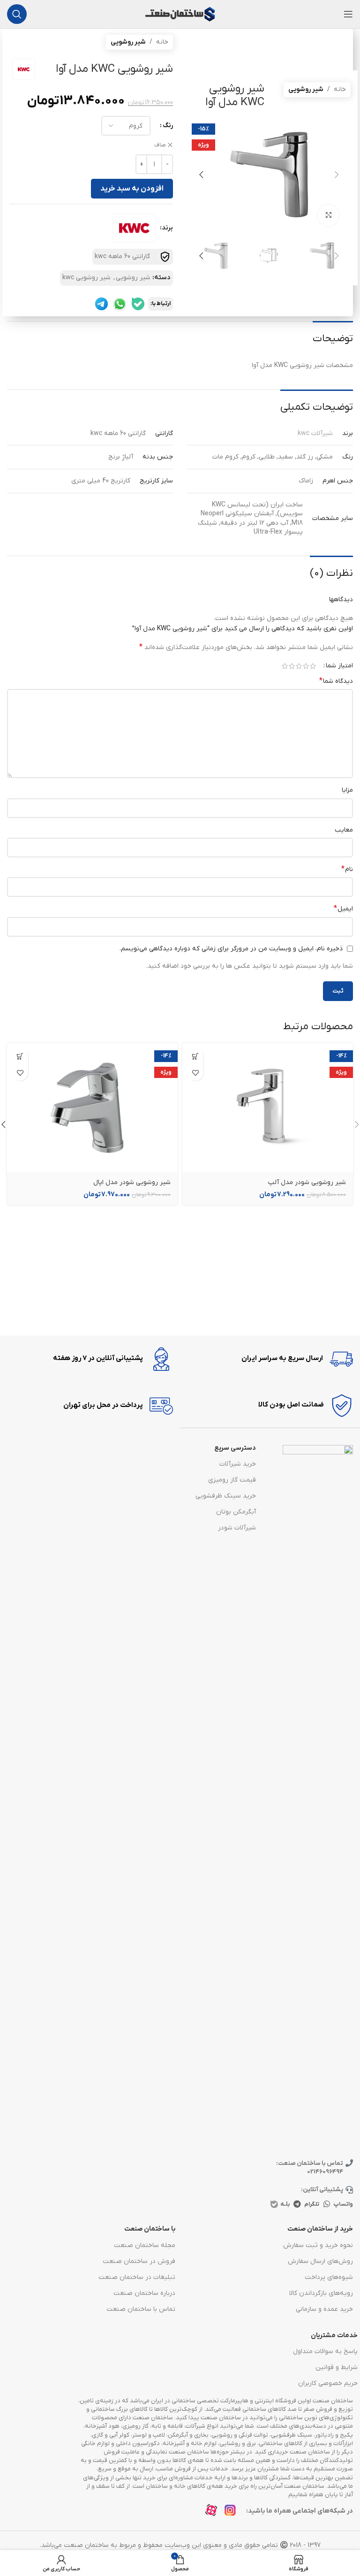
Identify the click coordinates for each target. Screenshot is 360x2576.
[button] (337, 175)
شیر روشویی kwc (86, 278)
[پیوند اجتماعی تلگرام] (297, 2204)
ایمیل (343, 909)
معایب (344, 830)
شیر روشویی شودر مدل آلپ (307, 1182)
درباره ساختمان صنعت (144, 2293)
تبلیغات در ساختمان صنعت (137, 2277)
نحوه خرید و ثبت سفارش (318, 2245)
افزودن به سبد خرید (132, 189)
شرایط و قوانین (337, 2367)
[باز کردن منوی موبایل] (348, 14)
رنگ (168, 126)
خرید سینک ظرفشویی (226, 1496)
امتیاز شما (339, 666)
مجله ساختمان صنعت (145, 2245)
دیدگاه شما (336, 681)
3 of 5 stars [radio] (299, 666)
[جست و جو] (17, 14)
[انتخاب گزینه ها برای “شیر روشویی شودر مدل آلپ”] (195, 1056)
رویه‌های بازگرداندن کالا (321, 2293)
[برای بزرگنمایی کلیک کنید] (328, 215)
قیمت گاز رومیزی (232, 1480)
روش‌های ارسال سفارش (320, 2261)
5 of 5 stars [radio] (285, 666)
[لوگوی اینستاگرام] (233, 2513)
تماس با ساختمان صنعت (141, 2309)
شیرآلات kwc (315, 433)
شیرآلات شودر (237, 1528)
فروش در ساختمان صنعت (139, 2261)
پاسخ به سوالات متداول (325, 2351)
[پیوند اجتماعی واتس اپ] (327, 2204)
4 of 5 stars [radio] (292, 666)
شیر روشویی (306, 89)
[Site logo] (180, 14)
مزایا (347, 790)
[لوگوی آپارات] (214, 2513)
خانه (340, 89)
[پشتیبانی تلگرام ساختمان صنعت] (101, 304)
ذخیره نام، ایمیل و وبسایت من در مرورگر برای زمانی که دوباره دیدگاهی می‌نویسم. (231, 949)
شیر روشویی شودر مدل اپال (132, 1182)
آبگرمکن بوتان (236, 1512)
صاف (160, 145)
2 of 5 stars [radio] (306, 666)
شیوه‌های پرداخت (329, 2277)
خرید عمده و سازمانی (324, 2309)
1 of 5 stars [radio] (313, 666)
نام (347, 869)
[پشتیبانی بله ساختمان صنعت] (138, 304)
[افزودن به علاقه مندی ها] (195, 1073)
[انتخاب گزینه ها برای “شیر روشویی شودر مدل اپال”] (20, 1056)
